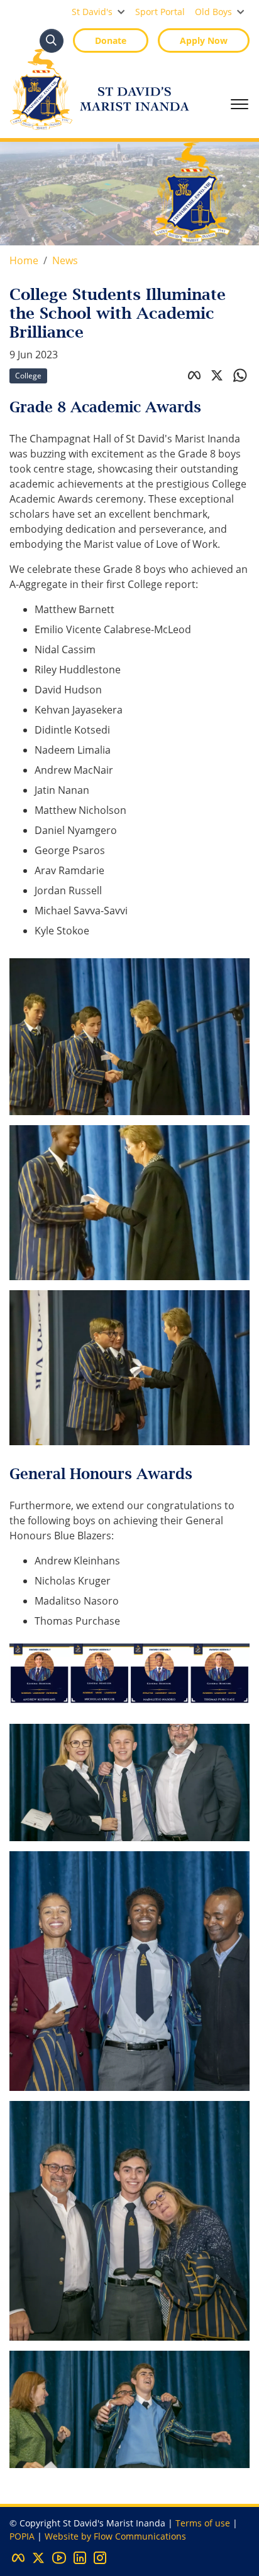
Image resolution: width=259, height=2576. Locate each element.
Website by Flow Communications (115, 2536)
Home (24, 260)
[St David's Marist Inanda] (100, 89)
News (65, 260)
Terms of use (203, 2523)
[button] (98, 12)
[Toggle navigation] (240, 104)
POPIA (22, 2536)
